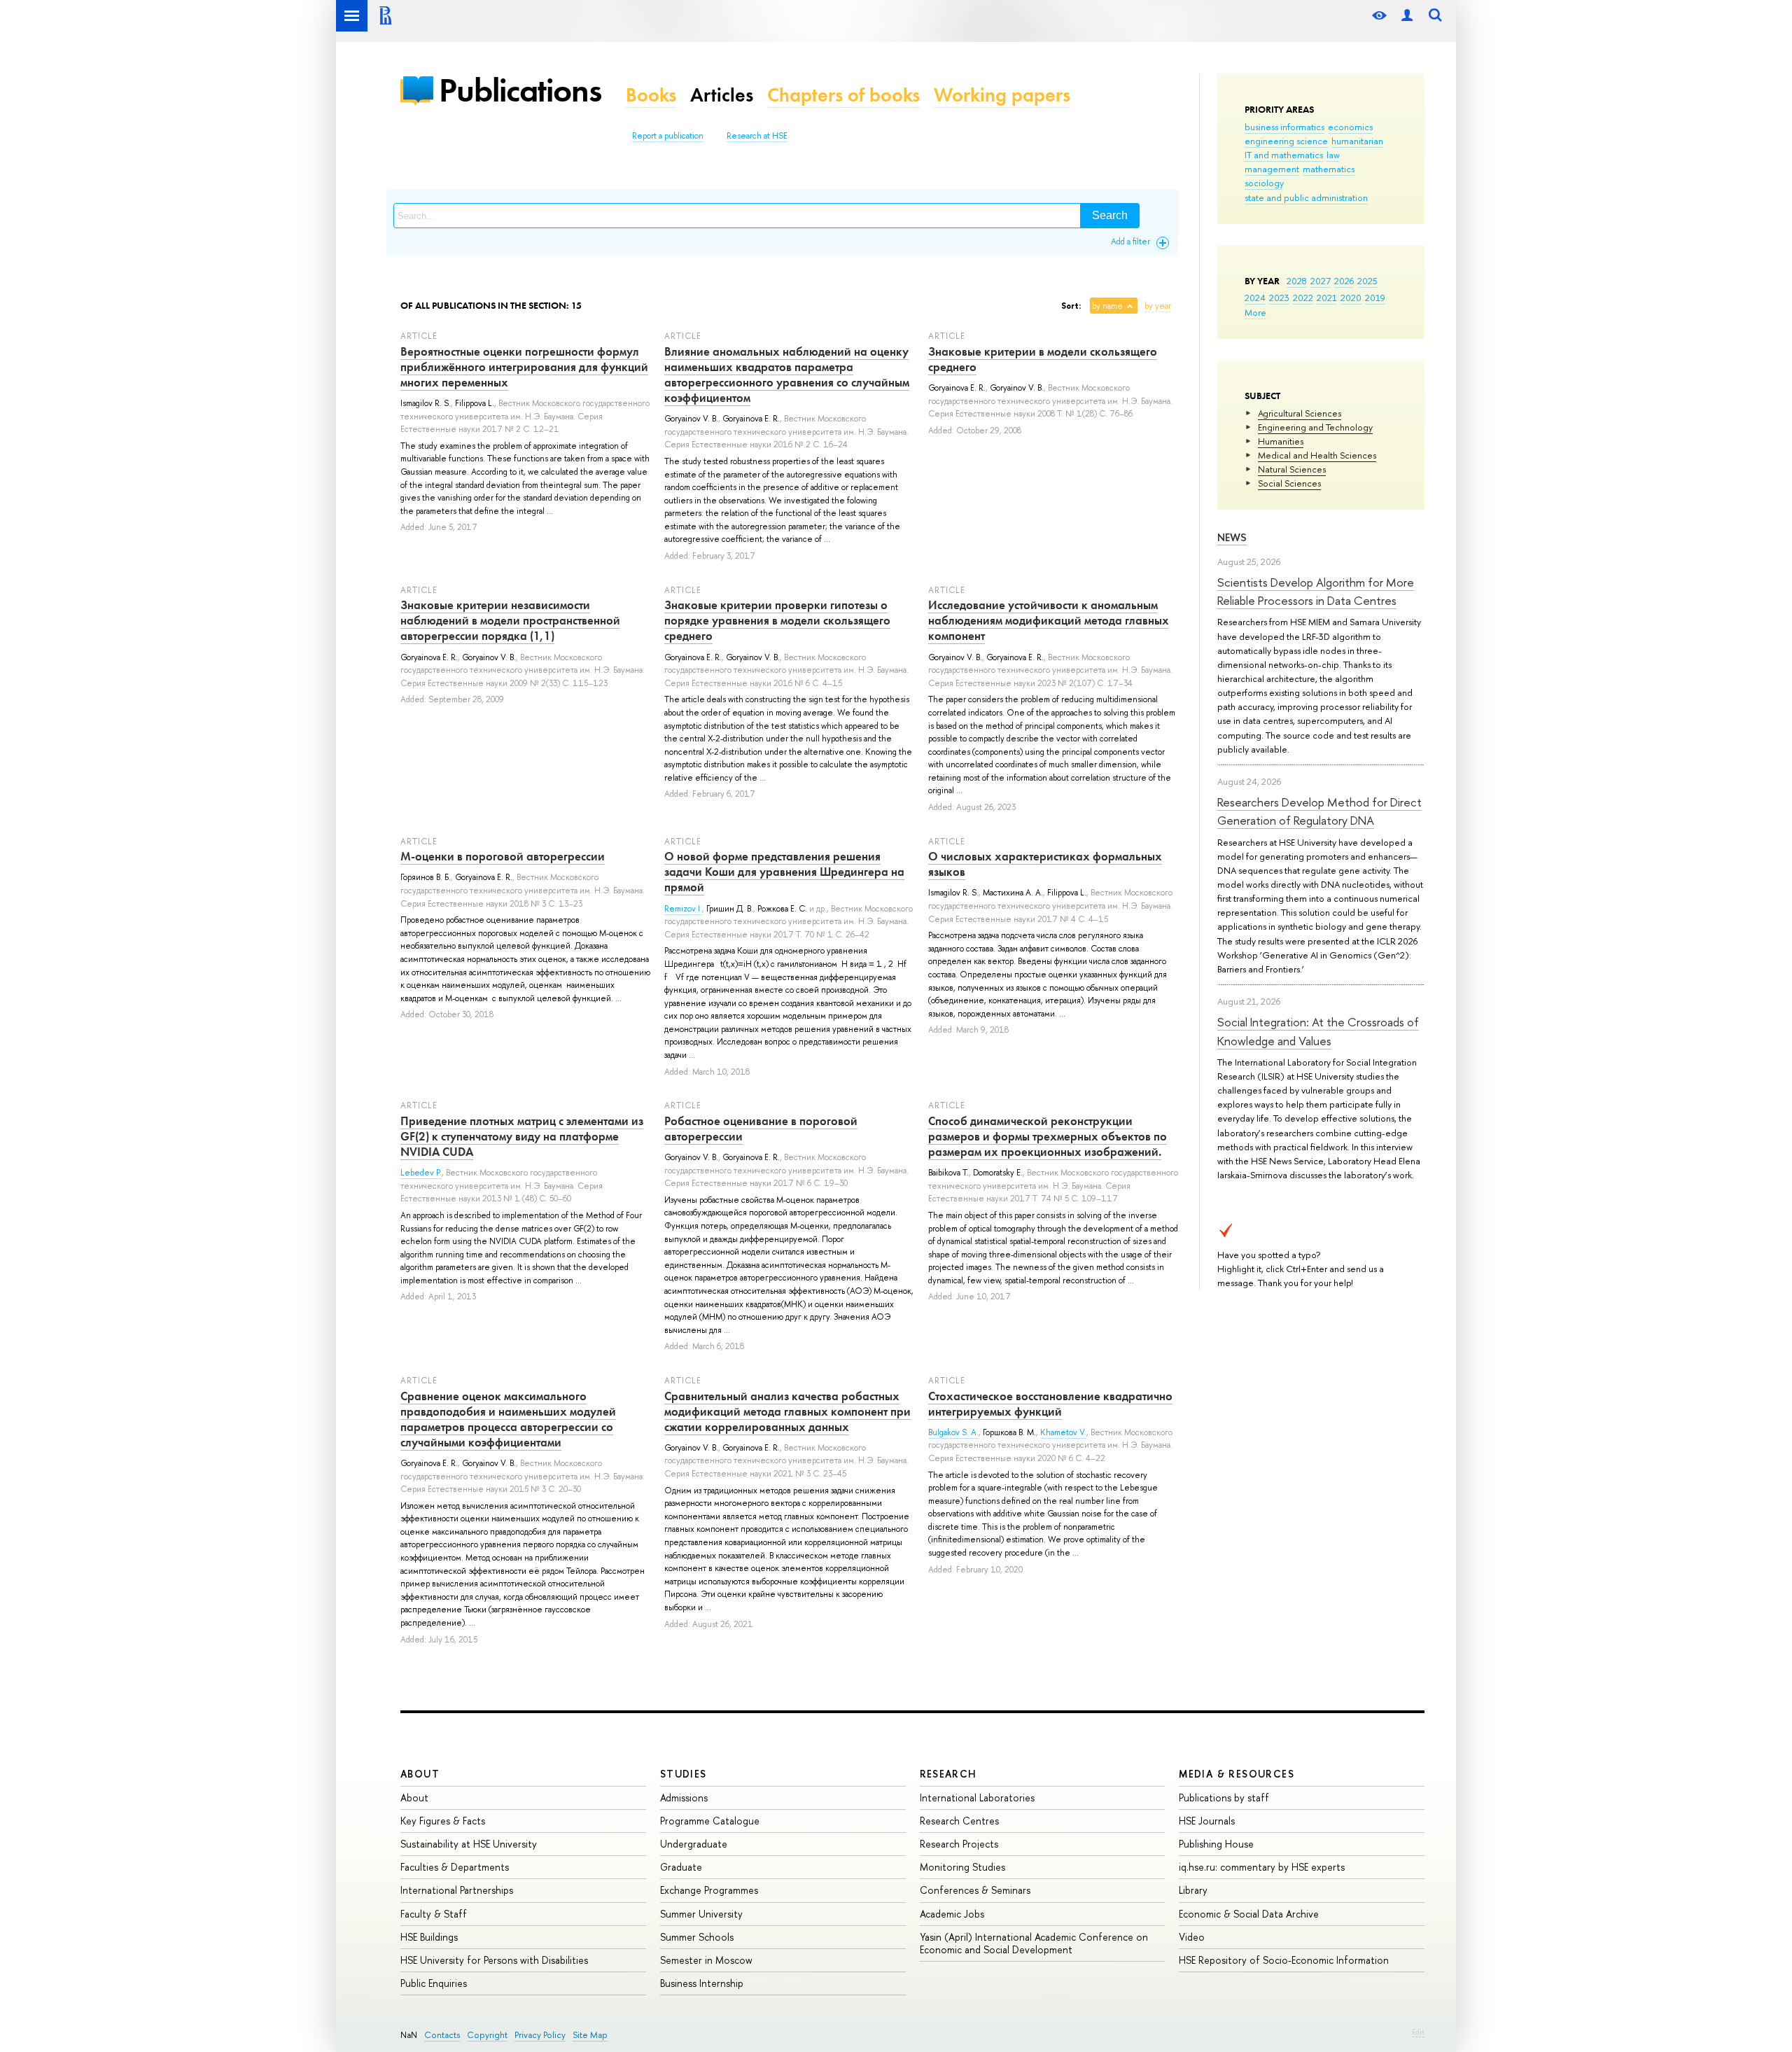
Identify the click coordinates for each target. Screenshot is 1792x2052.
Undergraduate (694, 1844)
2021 (1327, 298)
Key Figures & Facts (443, 1821)
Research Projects (959, 1844)
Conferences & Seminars (975, 1890)
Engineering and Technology (1315, 427)
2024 (1255, 298)
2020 (1351, 298)
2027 (1321, 281)
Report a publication (668, 136)
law (1333, 155)
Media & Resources (1237, 1774)
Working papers (1002, 95)
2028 (1297, 281)
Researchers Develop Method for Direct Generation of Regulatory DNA (1319, 811)
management (1272, 169)
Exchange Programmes (709, 1890)
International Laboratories (977, 1798)
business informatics (1284, 127)
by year (1158, 306)
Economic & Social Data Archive (1249, 1914)
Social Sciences (1289, 483)
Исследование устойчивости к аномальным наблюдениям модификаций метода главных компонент (1049, 620)
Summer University (701, 1914)
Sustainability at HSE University (469, 1844)
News (1232, 537)
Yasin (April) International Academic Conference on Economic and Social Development (1034, 1943)
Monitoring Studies (962, 1867)
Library (1193, 1890)
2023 (1279, 298)
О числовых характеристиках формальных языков (1045, 864)
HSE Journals (1207, 1821)
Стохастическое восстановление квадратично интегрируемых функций (1050, 1404)
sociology (1264, 183)
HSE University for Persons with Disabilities (494, 1960)
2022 (1303, 298)
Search (1110, 215)
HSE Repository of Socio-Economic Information (1284, 1960)
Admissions (684, 1798)
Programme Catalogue (710, 1821)
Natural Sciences (1292, 469)
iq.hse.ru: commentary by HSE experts (1262, 1867)
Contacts (442, 2035)
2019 (1375, 298)
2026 (1344, 281)
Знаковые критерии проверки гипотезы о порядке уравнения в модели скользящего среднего (777, 620)
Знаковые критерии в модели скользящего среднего (1043, 359)
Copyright (487, 2035)
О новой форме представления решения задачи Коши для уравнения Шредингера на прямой (784, 872)
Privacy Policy (540, 2035)
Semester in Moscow (706, 1960)
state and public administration (1306, 197)
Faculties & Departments (455, 1867)
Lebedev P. (421, 1173)
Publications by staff (1224, 1798)
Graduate (681, 1867)
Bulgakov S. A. (953, 1432)
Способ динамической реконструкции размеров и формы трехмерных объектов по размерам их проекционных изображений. (1048, 1136)
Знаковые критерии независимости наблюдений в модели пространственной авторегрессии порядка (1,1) (510, 620)
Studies (684, 1774)
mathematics (1329, 169)
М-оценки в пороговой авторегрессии (503, 856)
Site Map (590, 2035)
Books (651, 95)
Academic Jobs (952, 1914)
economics (1350, 127)
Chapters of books (843, 95)
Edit (1418, 2032)
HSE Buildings (429, 1937)
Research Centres (959, 1821)
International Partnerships (457, 1890)
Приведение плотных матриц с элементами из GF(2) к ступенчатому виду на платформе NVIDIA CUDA (522, 1136)
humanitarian (1357, 141)
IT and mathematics (1284, 155)
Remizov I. (683, 909)
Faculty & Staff (434, 1914)
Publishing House (1216, 1844)
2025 (1367, 281)
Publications (520, 90)
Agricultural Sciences (1300, 413)
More (1255, 312)
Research (948, 1774)
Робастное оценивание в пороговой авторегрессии (761, 1129)
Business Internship (702, 1983)
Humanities (1281, 441)
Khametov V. (1063, 1432)
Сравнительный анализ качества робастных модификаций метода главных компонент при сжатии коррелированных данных (787, 1411)
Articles (722, 95)
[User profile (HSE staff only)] (1407, 16)
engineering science (1286, 141)
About (420, 1774)
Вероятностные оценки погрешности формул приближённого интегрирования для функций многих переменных (524, 367)
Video (1192, 1937)
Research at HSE (757, 136)
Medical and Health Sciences (1317, 455)
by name (1107, 306)
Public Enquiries (434, 1983)
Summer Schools (697, 1937)
